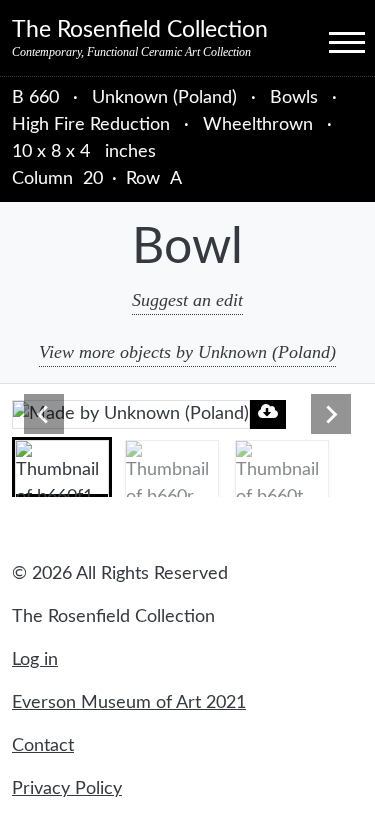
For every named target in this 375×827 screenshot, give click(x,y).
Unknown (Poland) (167, 98)
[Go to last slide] (44, 414)
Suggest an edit (187, 300)
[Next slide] (331, 414)
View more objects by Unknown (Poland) (187, 352)
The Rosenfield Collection (140, 30)
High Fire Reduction (91, 125)
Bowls (294, 98)
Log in (35, 660)
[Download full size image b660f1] (268, 411)
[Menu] (329, 41)
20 (93, 179)
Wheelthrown (258, 125)
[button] (62, 467)
